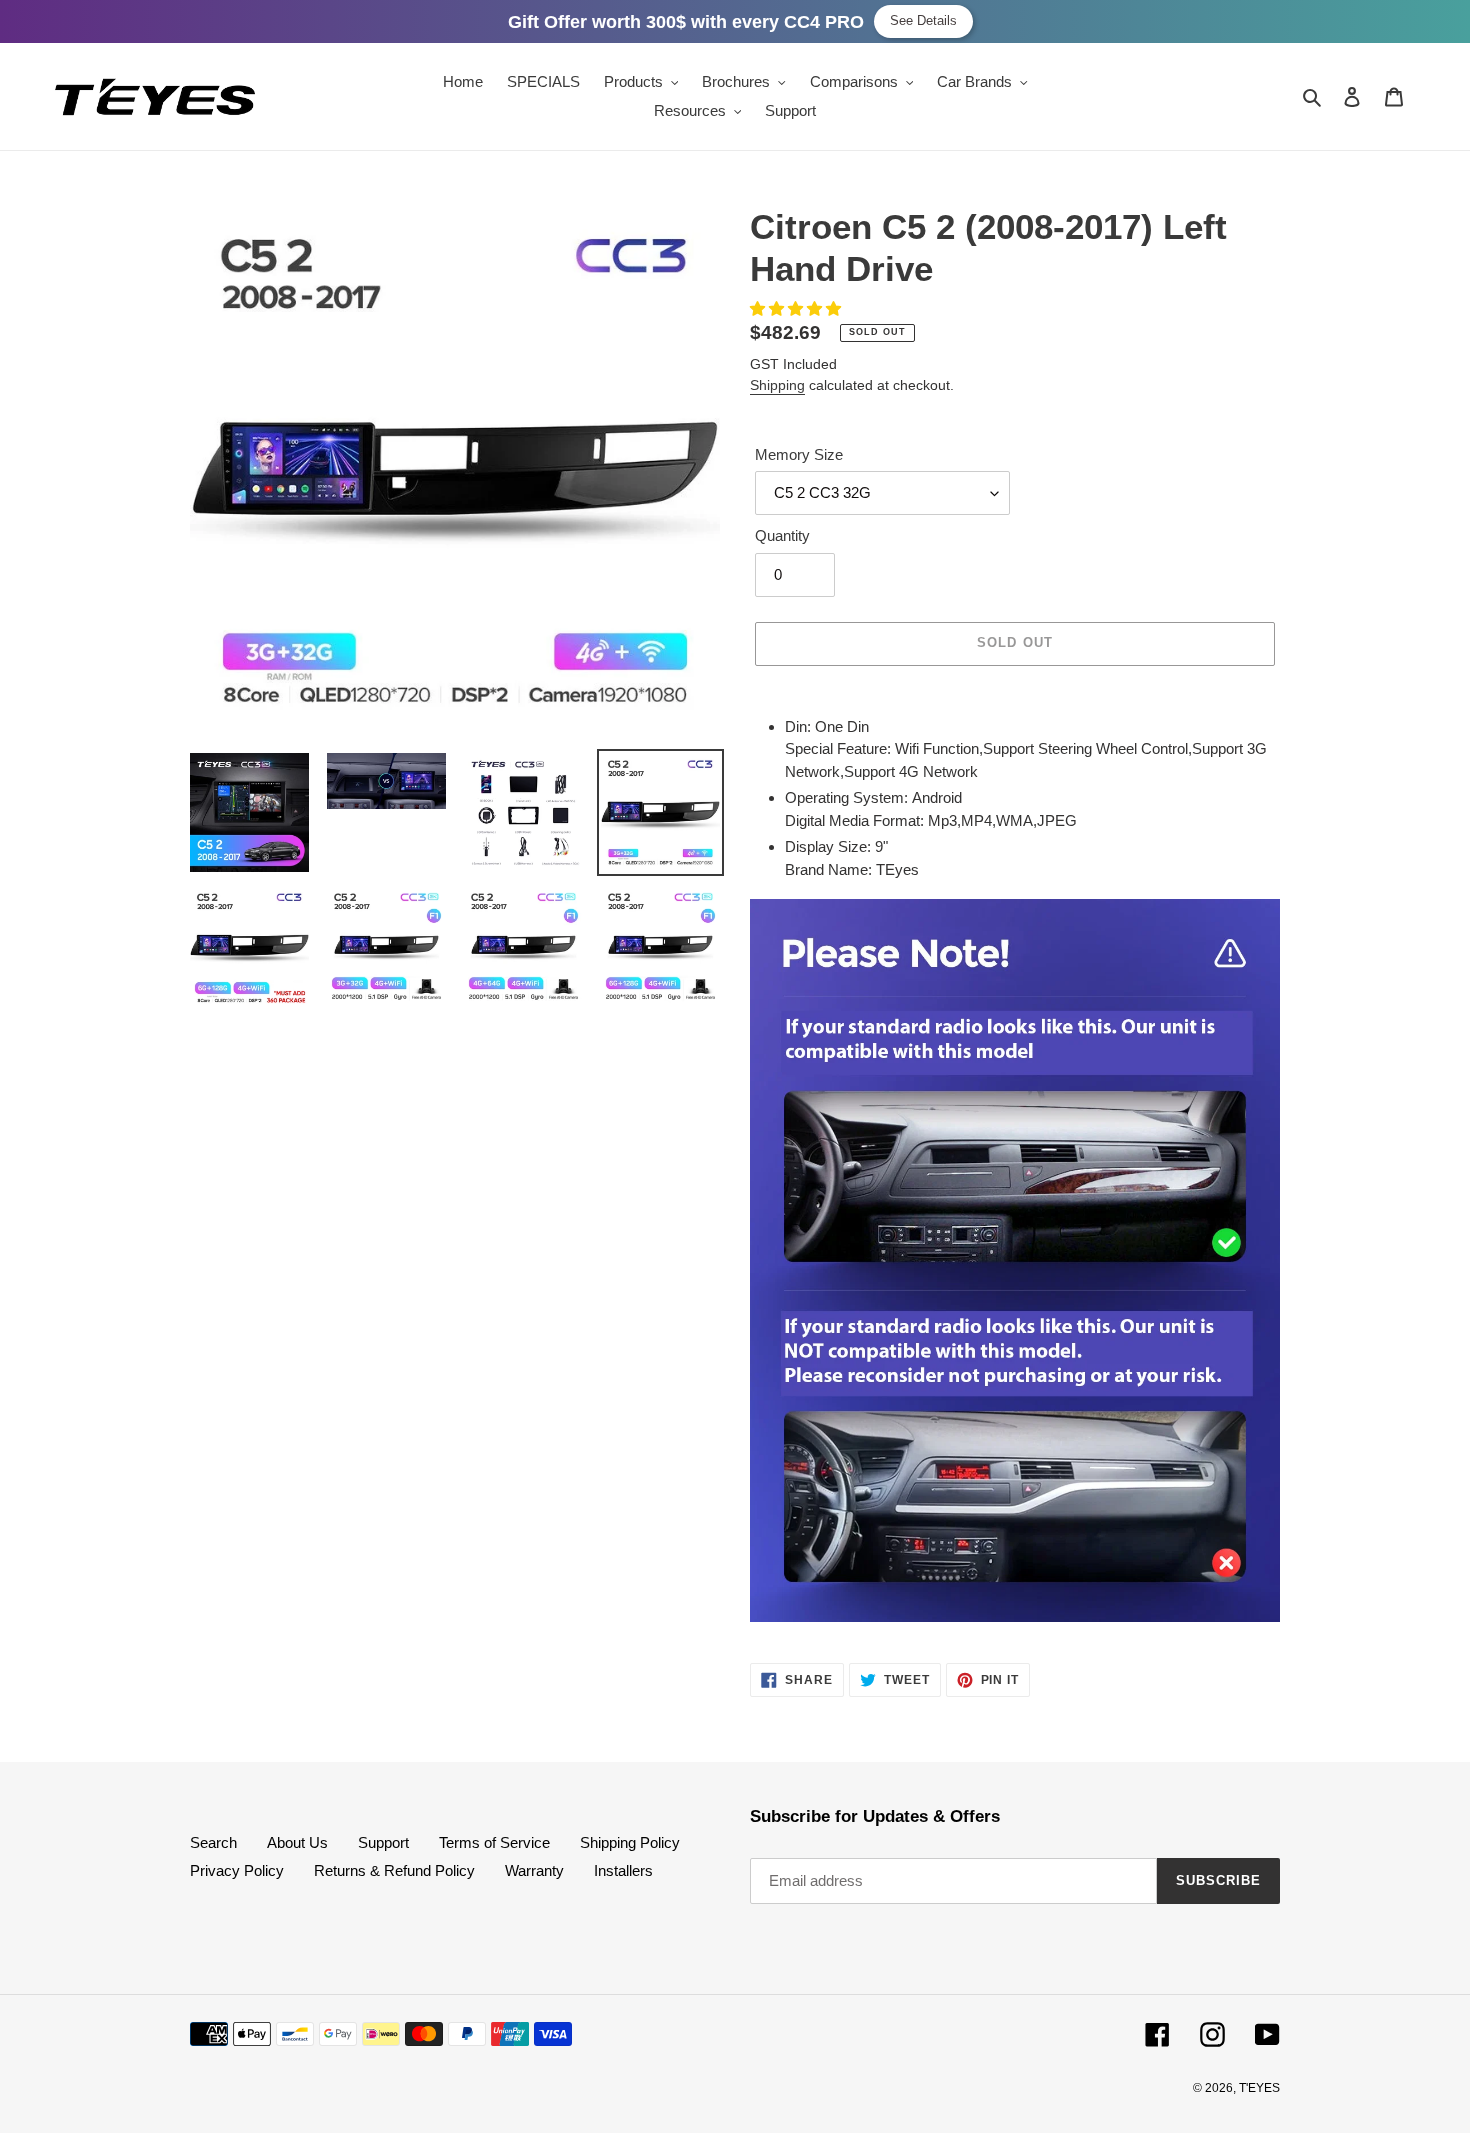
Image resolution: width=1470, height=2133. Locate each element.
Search (213, 1842)
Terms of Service (494, 1842)
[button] (797, 308)
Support (383, 1842)
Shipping (777, 385)
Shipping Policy (630, 1842)
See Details (923, 20)
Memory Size (799, 454)
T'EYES (1259, 2088)
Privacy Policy (237, 1870)
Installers (623, 1870)
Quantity (782, 535)
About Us (297, 1842)
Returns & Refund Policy (394, 1870)
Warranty (534, 1870)
